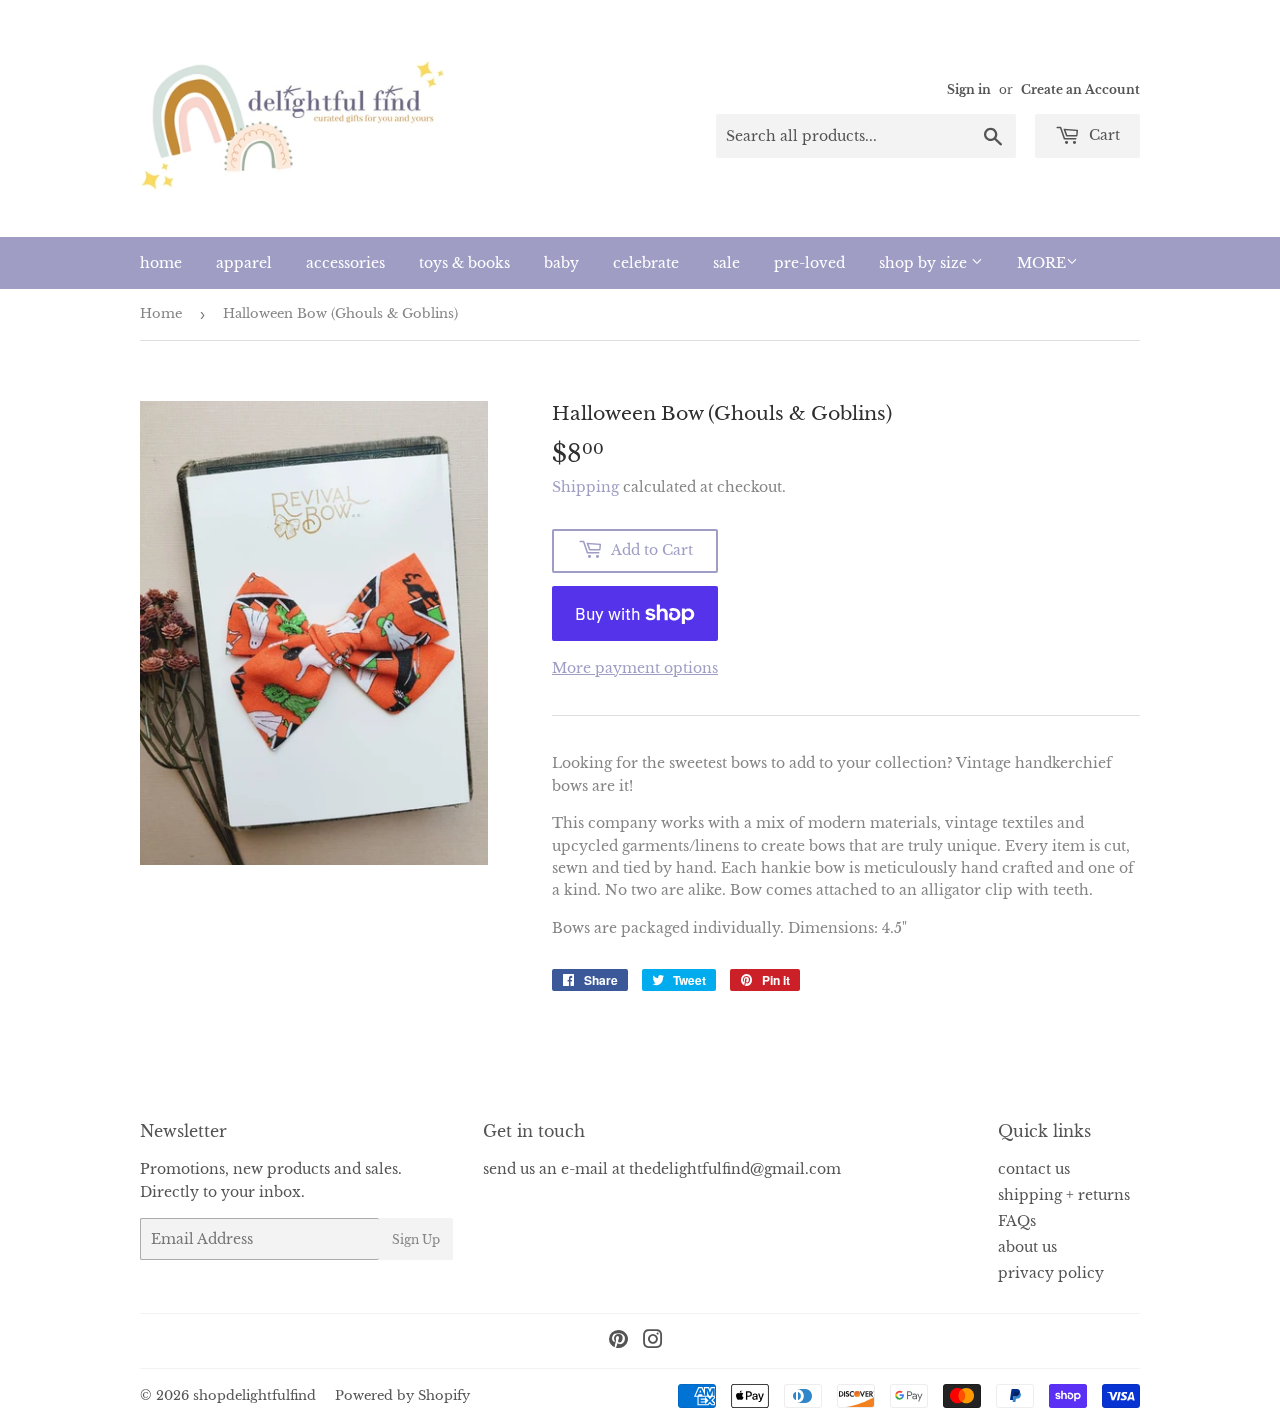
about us (1027, 1247)
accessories (345, 263)
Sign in (969, 89)
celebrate (646, 263)
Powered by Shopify (402, 1395)
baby (561, 263)
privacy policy (1051, 1273)
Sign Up (416, 1239)
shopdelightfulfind (254, 1395)
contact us (1034, 1169)
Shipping (585, 487)
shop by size (925, 263)
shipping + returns (1064, 1195)
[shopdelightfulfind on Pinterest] (618, 1342)
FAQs (1017, 1221)
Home (161, 313)
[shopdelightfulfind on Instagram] (653, 1342)
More (1041, 263)
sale (726, 263)
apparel (244, 263)
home (161, 263)
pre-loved (809, 263)
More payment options (635, 668)
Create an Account (1080, 89)
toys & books (464, 263)
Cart (1102, 135)
